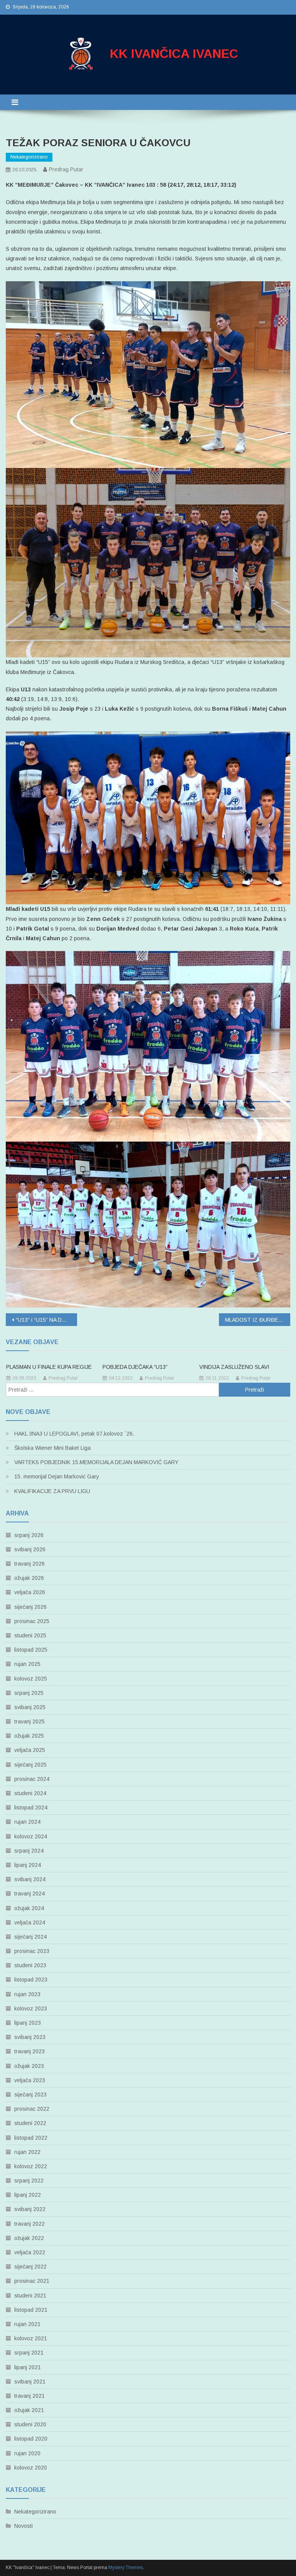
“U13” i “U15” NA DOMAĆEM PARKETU (46, 1320)
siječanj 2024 (30, 1937)
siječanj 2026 (30, 1607)
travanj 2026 (29, 1564)
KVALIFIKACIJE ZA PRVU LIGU (52, 1491)
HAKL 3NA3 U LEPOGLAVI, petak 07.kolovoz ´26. (74, 1434)
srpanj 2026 (29, 1535)
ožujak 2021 (29, 2410)
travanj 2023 (29, 2051)
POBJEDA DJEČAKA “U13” (135, 1367)
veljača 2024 (30, 1922)
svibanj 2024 (30, 1879)
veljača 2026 (30, 1592)
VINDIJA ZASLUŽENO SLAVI (234, 1367)
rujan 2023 (27, 1994)
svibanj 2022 (30, 2209)
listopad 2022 (31, 2138)
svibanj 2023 (30, 2037)
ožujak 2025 (29, 1736)
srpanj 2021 (29, 2353)
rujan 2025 (27, 1664)
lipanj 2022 (28, 2195)
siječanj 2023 (30, 2095)
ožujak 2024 (29, 1908)
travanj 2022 (29, 2224)
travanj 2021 (29, 2396)
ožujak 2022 (29, 2238)
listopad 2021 (31, 2310)
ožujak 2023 (29, 2066)
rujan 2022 (27, 2152)
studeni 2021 (30, 2296)
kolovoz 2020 (31, 2468)
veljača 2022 (30, 2252)
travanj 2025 (29, 1721)
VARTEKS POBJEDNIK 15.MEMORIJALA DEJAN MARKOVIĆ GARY (96, 1462)
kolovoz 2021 (31, 2338)
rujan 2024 (27, 1822)
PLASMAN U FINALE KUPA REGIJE (49, 1367)
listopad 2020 (31, 2439)
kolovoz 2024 (31, 1836)
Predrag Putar (66, 169)
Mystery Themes (126, 2568)
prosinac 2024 (32, 1779)
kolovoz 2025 (31, 1679)
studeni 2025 (30, 1635)
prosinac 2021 (32, 2281)
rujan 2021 (27, 2324)
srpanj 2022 (29, 2181)
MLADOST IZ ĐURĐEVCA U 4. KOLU (257, 1320)
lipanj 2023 (28, 2023)
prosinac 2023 (32, 1951)
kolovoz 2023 (31, 2008)
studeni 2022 (30, 2123)
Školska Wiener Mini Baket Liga (52, 1448)
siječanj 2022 (30, 2267)
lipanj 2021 (28, 2367)
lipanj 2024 (28, 1865)
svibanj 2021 (30, 2382)
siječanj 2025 (30, 1765)
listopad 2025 (31, 1650)
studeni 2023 (30, 1965)
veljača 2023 (30, 2080)
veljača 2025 (30, 1750)
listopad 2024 (31, 1807)
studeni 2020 (30, 2424)
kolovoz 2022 (31, 2166)
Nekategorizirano (29, 157)
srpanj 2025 (29, 1693)
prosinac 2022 (32, 2109)
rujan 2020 (27, 2453)
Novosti (24, 2526)
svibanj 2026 (30, 1549)
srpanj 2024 (29, 1851)
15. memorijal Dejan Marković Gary (57, 1476)
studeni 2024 (30, 1793)
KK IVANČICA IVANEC (174, 54)
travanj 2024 (29, 1894)
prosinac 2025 (32, 1621)
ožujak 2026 (29, 1578)
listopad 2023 (31, 1980)
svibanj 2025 (30, 1707)
